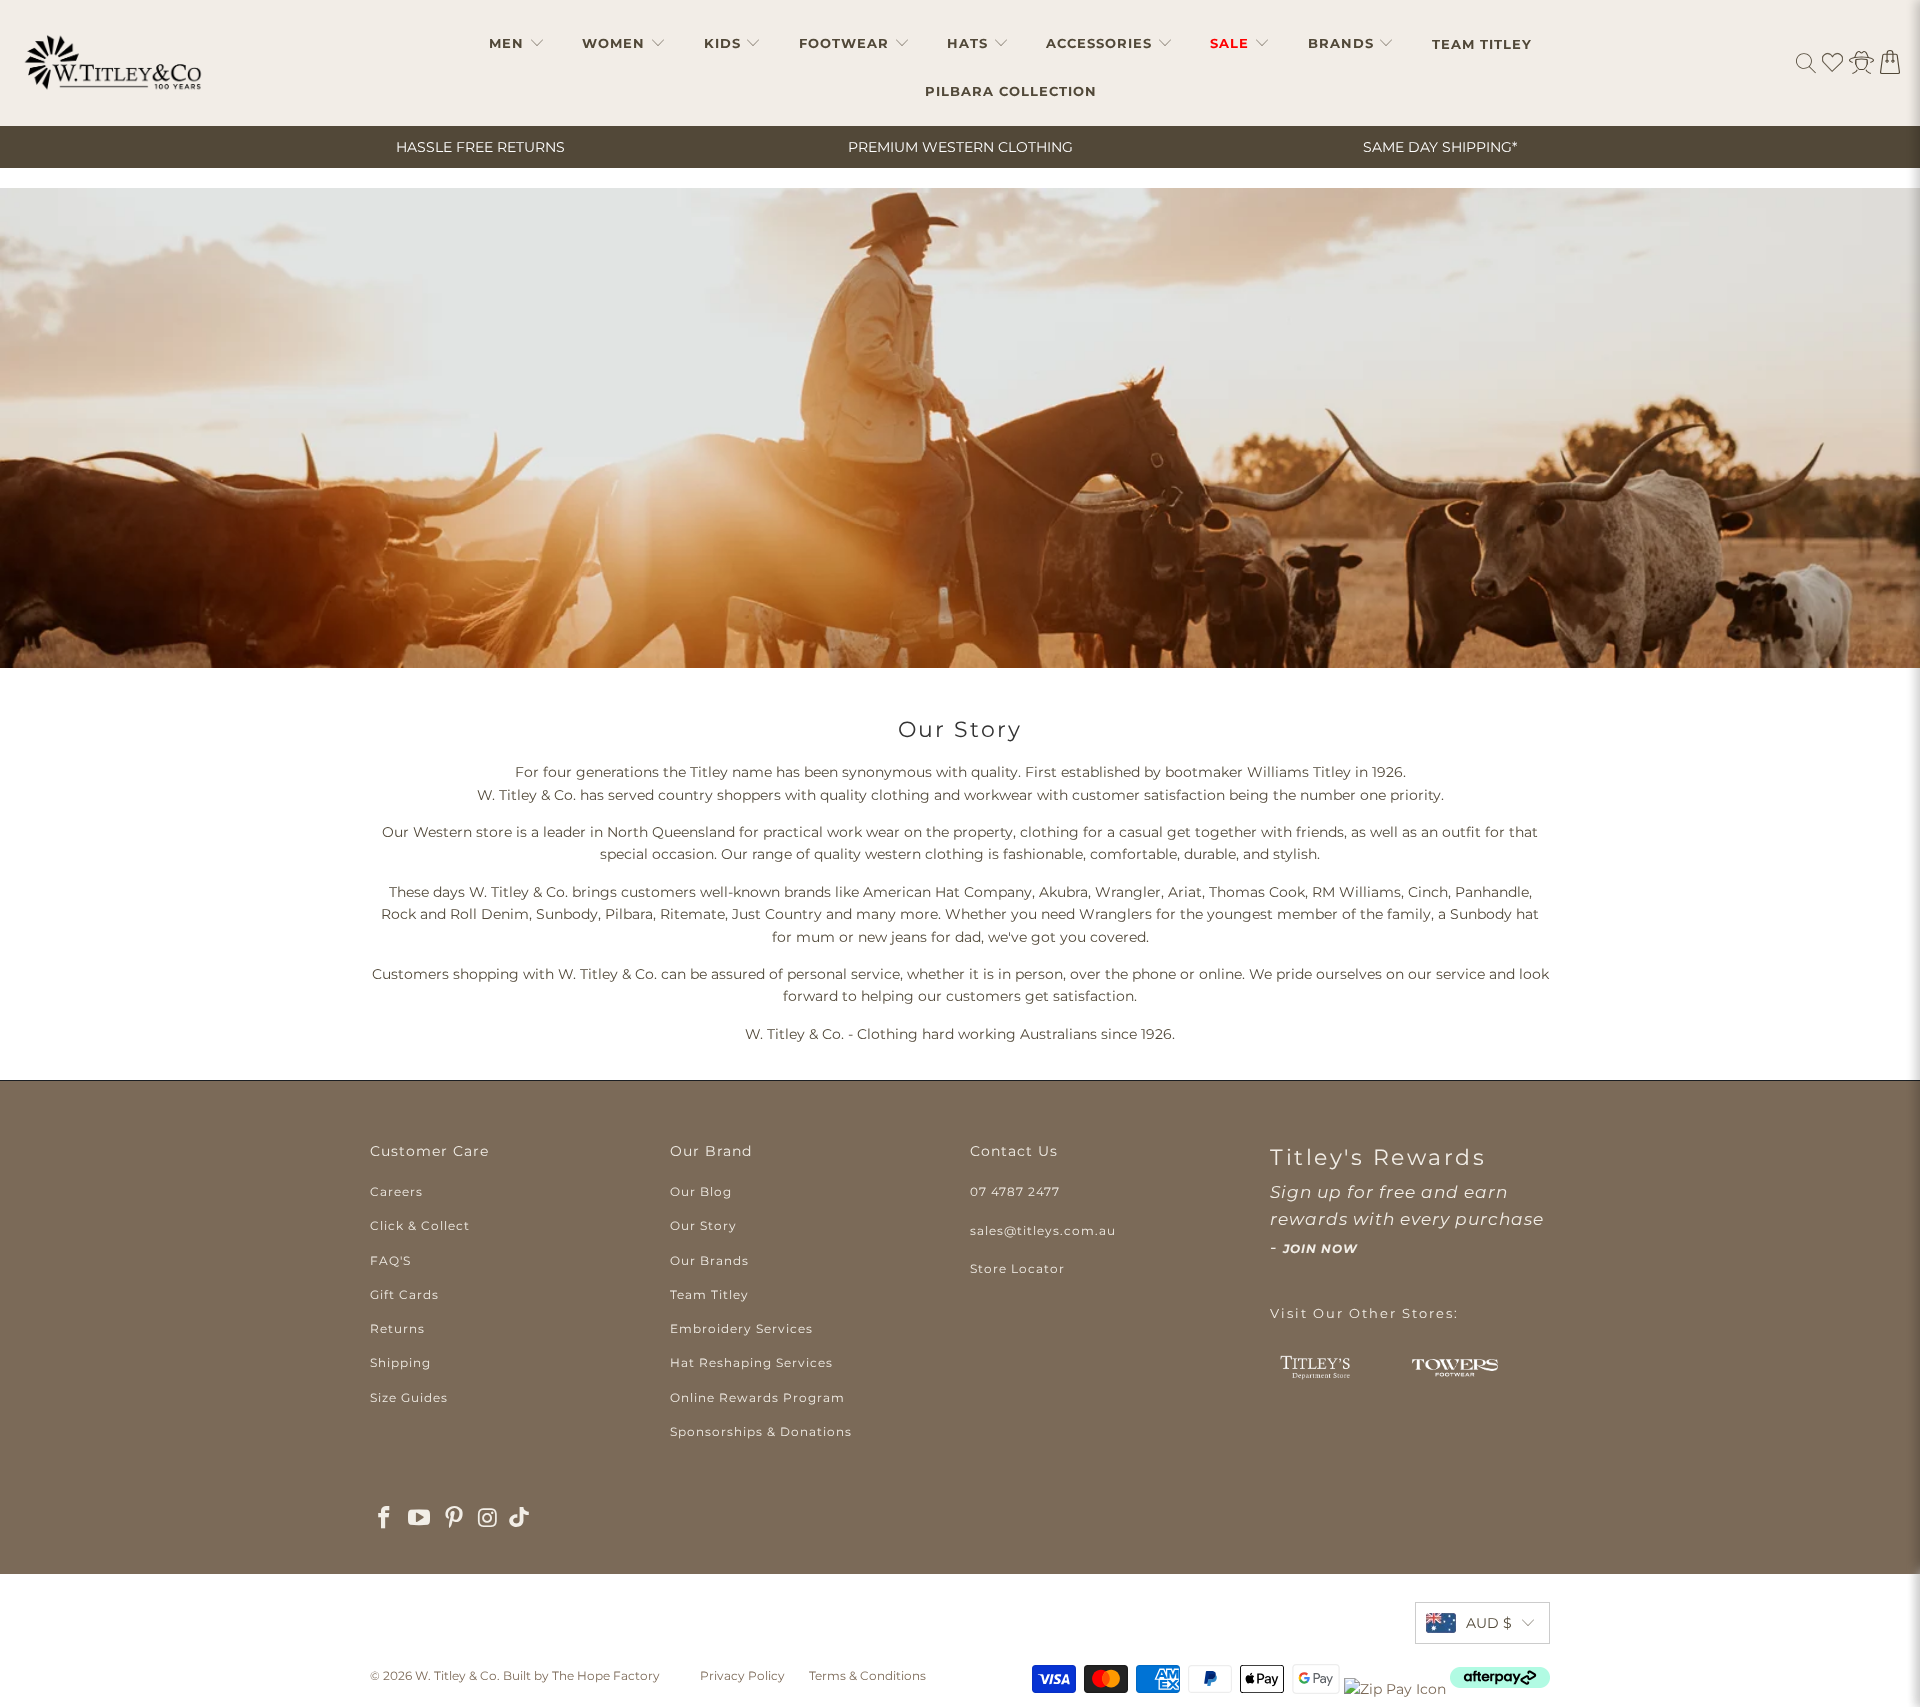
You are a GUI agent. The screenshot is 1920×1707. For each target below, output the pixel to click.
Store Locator (1017, 1268)
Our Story (703, 1225)
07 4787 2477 (1015, 1191)
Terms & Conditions (867, 1675)
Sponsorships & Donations (761, 1431)
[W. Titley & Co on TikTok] (519, 1519)
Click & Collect (420, 1225)
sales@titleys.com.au (1043, 1230)
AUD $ (1489, 1623)
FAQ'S (390, 1260)
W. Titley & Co (456, 1675)
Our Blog (701, 1191)
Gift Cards (404, 1294)
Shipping (400, 1362)
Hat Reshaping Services (751, 1362)
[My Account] (1861, 63)
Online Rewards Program (757, 1397)
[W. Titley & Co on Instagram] (489, 1519)
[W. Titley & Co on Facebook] (385, 1519)
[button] (517, 44)
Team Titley (709, 1294)
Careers (396, 1191)
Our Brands (709, 1260)
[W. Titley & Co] (112, 63)
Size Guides (409, 1397)
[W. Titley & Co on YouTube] (420, 1519)
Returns (397, 1328)
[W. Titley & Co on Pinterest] (454, 1519)
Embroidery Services (741, 1328)
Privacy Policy (742, 1675)
